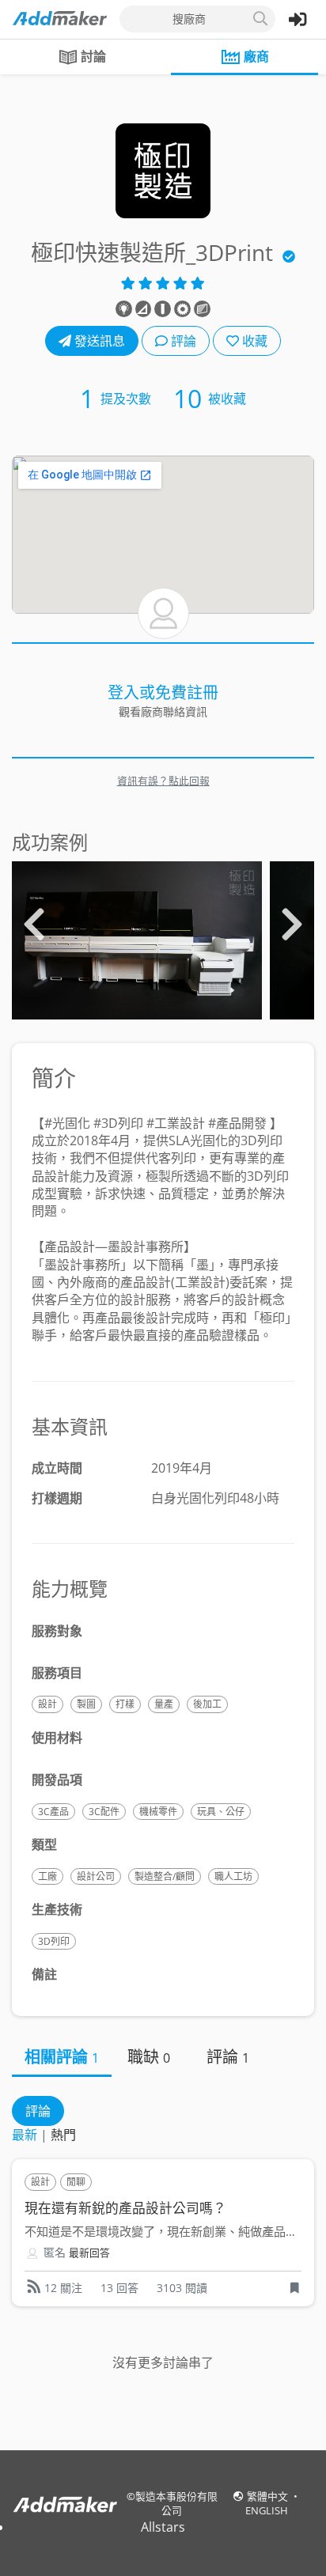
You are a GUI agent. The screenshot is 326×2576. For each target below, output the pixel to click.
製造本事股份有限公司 (176, 2503)
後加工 (207, 1704)
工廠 (47, 1876)
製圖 (86, 1704)
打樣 (125, 1704)
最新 (25, 2135)
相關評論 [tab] (62, 2057)
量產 (164, 1704)
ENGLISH (267, 2510)
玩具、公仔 (221, 1812)
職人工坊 (233, 1876)
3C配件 (104, 1812)
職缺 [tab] (149, 2057)
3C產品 (53, 1812)
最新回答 (89, 2253)
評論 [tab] (228, 2057)
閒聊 (76, 2182)
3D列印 (54, 1941)
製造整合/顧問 (165, 1876)
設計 (47, 1704)
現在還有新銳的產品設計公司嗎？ (125, 2208)
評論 (182, 341)
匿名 (55, 2252)
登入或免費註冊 (163, 692)
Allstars (163, 2527)
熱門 (63, 2135)
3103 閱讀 (182, 2288)
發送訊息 (98, 341)
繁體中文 (269, 2496)
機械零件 (158, 1812)
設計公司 (96, 1876)
